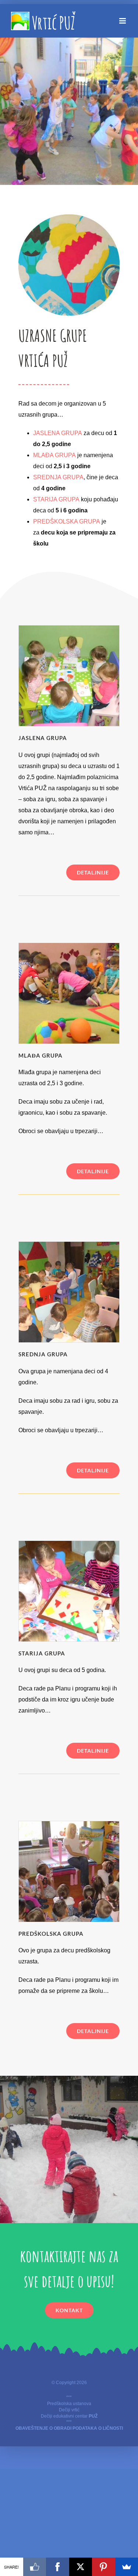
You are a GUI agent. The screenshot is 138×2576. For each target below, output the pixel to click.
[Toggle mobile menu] (123, 21)
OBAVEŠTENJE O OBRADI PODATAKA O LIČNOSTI (69, 2428)
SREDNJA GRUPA (58, 477)
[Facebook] (58, 2567)
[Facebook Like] (35, 2567)
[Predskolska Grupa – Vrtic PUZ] (69, 1824)
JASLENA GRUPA (58, 433)
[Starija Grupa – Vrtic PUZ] (69, 1544)
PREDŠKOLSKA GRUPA (67, 521)
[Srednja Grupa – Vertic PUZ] (69, 1245)
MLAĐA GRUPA (54, 455)
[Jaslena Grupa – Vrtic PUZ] (69, 628)
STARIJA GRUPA (56, 499)
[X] (81, 2567)
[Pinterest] (104, 2567)
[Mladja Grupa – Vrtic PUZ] (69, 946)
